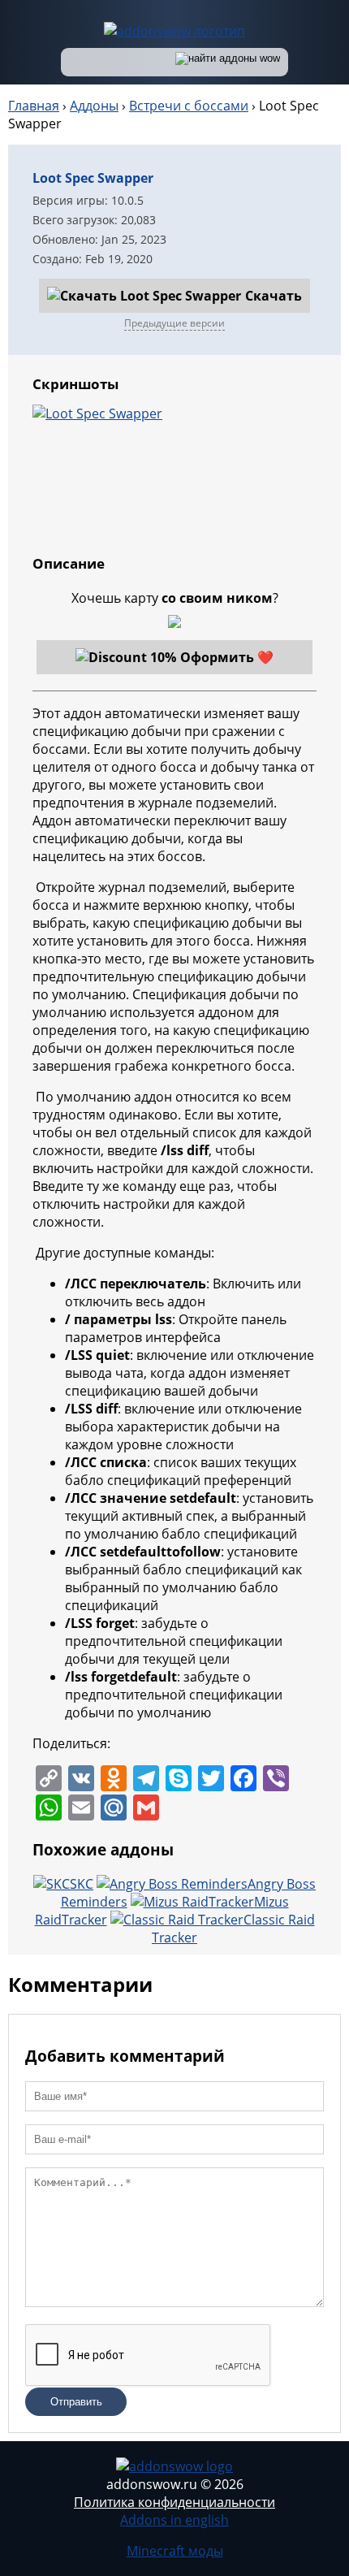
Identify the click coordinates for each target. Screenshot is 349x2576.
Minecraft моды (175, 2551)
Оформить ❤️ (227, 657)
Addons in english (174, 2520)
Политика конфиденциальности (174, 2502)
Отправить (76, 2402)
